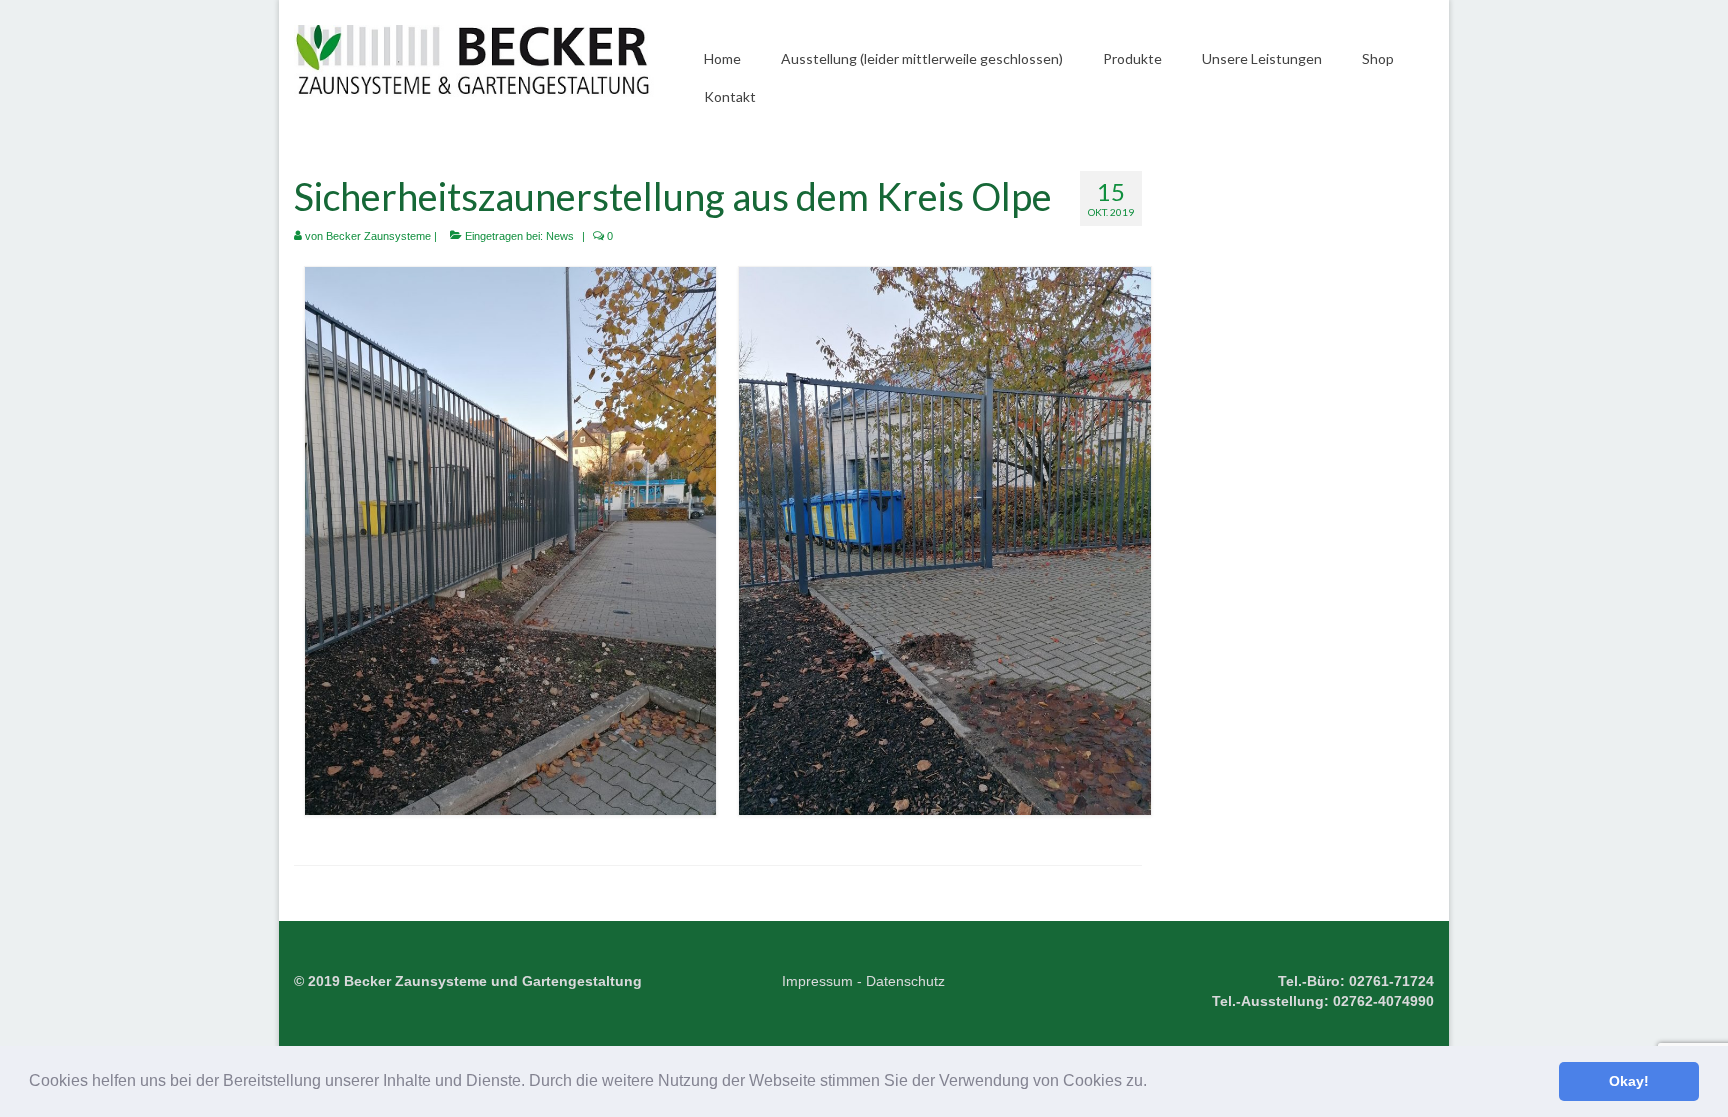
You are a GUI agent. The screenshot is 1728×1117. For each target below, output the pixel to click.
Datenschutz (905, 981)
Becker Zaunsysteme (378, 236)
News (560, 236)
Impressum (817, 981)
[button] (1154, 1083)
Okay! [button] (1629, 1081)
